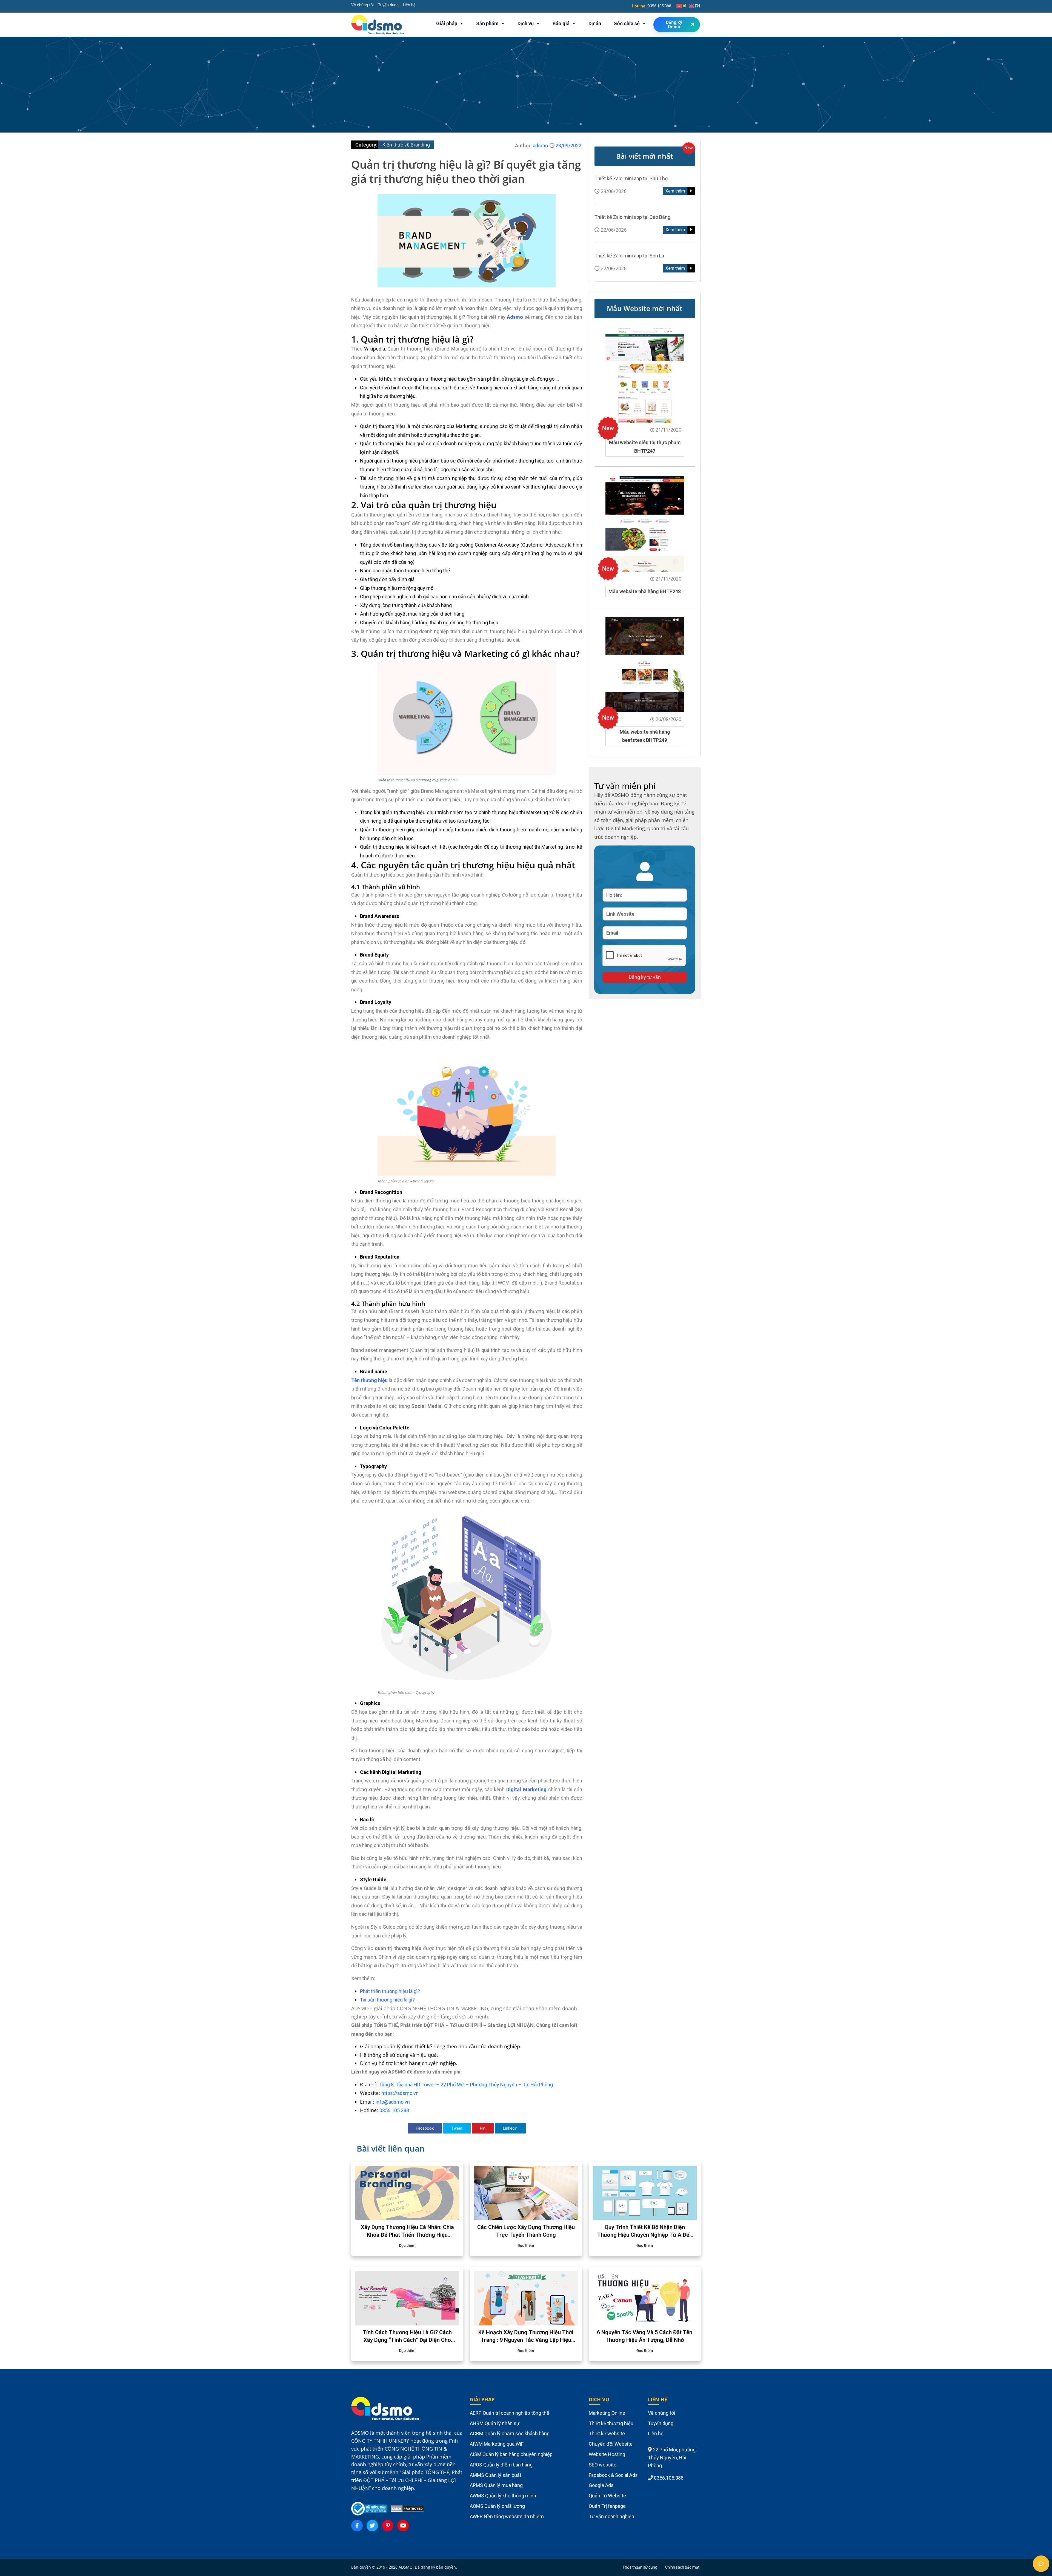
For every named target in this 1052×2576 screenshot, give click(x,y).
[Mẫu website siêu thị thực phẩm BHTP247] (645, 375)
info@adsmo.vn (393, 2102)
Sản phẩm (487, 23)
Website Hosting (607, 2454)
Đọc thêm (407, 2245)
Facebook (425, 2128)
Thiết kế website (607, 2433)
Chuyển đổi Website (611, 2444)
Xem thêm (676, 191)
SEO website (603, 2465)
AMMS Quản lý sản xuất (496, 2475)
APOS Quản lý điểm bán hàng (501, 2465)
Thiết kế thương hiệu (611, 2423)
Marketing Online (607, 2413)
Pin (483, 2128)
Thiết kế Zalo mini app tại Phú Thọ (631, 178)
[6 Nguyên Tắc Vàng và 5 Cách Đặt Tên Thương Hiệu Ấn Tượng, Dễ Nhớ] (645, 2298)
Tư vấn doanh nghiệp (611, 2516)
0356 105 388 (394, 2110)
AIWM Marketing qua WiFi (497, 2444)
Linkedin (510, 2128)
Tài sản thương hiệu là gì (386, 2000)
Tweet (457, 2128)
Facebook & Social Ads (613, 2475)
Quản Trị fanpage (607, 2506)
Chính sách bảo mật (682, 2567)
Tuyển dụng (388, 5)
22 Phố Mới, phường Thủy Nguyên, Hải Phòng (672, 2458)
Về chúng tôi (362, 5)
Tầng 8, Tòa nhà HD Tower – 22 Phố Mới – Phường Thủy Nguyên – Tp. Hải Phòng (466, 2085)
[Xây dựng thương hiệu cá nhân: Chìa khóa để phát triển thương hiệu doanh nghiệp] (407, 2193)
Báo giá (561, 23)
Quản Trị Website (607, 2496)
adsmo (540, 146)
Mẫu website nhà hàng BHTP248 (645, 591)
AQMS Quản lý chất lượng (497, 2506)
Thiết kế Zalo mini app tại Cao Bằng (632, 217)
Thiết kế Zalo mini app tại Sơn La (629, 256)
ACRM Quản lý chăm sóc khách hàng (510, 2433)
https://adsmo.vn (400, 2093)
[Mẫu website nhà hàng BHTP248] (645, 524)
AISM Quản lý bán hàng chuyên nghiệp (511, 2454)
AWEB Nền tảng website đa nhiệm (507, 2516)
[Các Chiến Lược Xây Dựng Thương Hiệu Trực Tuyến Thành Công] (526, 2193)
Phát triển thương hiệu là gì (389, 1991)
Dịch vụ (526, 23)
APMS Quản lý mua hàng (496, 2485)
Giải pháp (447, 23)
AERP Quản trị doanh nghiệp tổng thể (510, 2413)
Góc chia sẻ (627, 23)
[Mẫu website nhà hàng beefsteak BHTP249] (645, 664)
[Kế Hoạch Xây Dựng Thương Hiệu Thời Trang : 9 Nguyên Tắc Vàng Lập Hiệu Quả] (526, 2298)
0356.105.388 (659, 6)
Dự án (595, 23)
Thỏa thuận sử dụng (640, 2567)
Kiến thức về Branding (406, 145)
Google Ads (601, 2485)
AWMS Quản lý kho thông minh (503, 2496)
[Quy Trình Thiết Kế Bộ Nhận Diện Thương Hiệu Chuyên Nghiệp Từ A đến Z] (645, 2193)
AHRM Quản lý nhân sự (495, 2423)
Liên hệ (409, 5)
